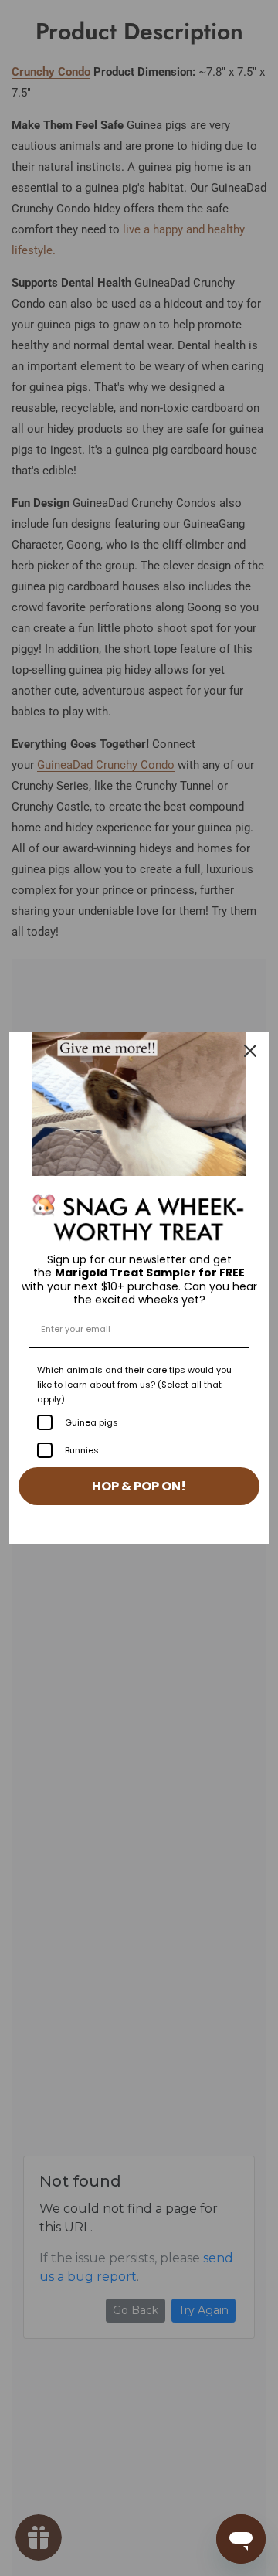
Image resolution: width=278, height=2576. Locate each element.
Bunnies (82, 1450)
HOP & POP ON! (139, 1486)
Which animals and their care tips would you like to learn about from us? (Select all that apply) (134, 1385)
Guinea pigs (92, 1422)
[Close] (250, 1051)
